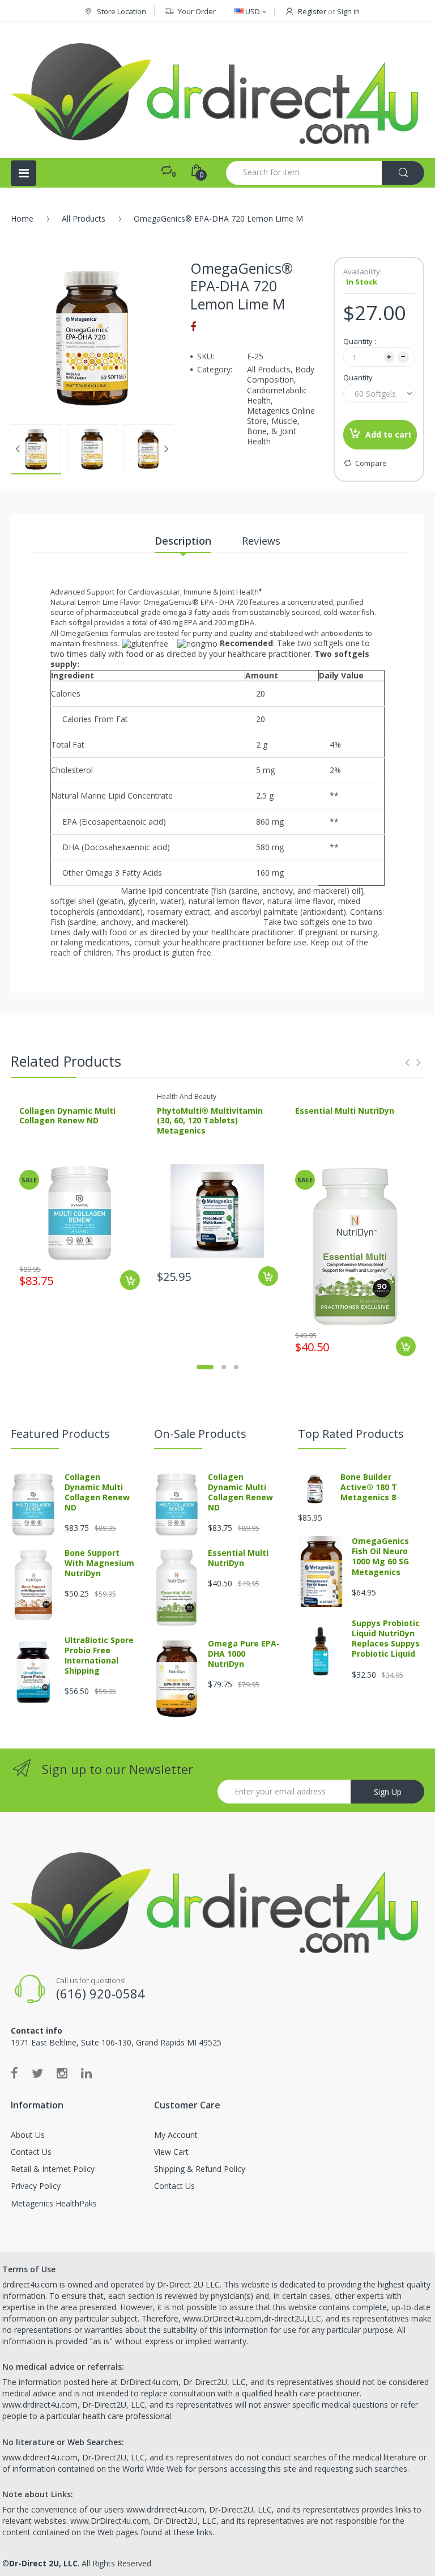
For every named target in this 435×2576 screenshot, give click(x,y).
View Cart (171, 2152)
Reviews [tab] (261, 541)
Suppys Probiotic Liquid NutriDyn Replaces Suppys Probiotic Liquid (386, 1639)
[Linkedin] (86, 2073)
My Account (176, 2135)
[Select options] (268, 1276)
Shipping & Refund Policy (200, 2169)
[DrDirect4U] (217, 90)
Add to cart (389, 434)
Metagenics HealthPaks (54, 2203)
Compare (371, 463)
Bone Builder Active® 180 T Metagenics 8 (369, 1487)
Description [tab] (183, 541)
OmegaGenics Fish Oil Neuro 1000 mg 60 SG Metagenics (380, 1556)
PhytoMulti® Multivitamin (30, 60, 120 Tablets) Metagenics (210, 1121)
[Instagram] (62, 2073)
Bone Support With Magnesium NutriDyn (99, 1563)
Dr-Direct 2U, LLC (43, 2563)
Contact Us (31, 2152)
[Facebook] (193, 326)
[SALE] (80, 1211)
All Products (84, 218)
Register (312, 11)
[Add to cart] (130, 1280)
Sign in (348, 11)
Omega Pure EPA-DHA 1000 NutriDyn (244, 1654)
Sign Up (388, 1792)
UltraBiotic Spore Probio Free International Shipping (99, 1656)
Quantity (358, 377)
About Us (28, 2135)
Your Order (197, 11)
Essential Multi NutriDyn (345, 1111)
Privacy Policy (36, 2186)
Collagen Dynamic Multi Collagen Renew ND (67, 1116)
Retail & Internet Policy (53, 2169)
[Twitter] (37, 2073)
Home (22, 218)
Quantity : (360, 341)
